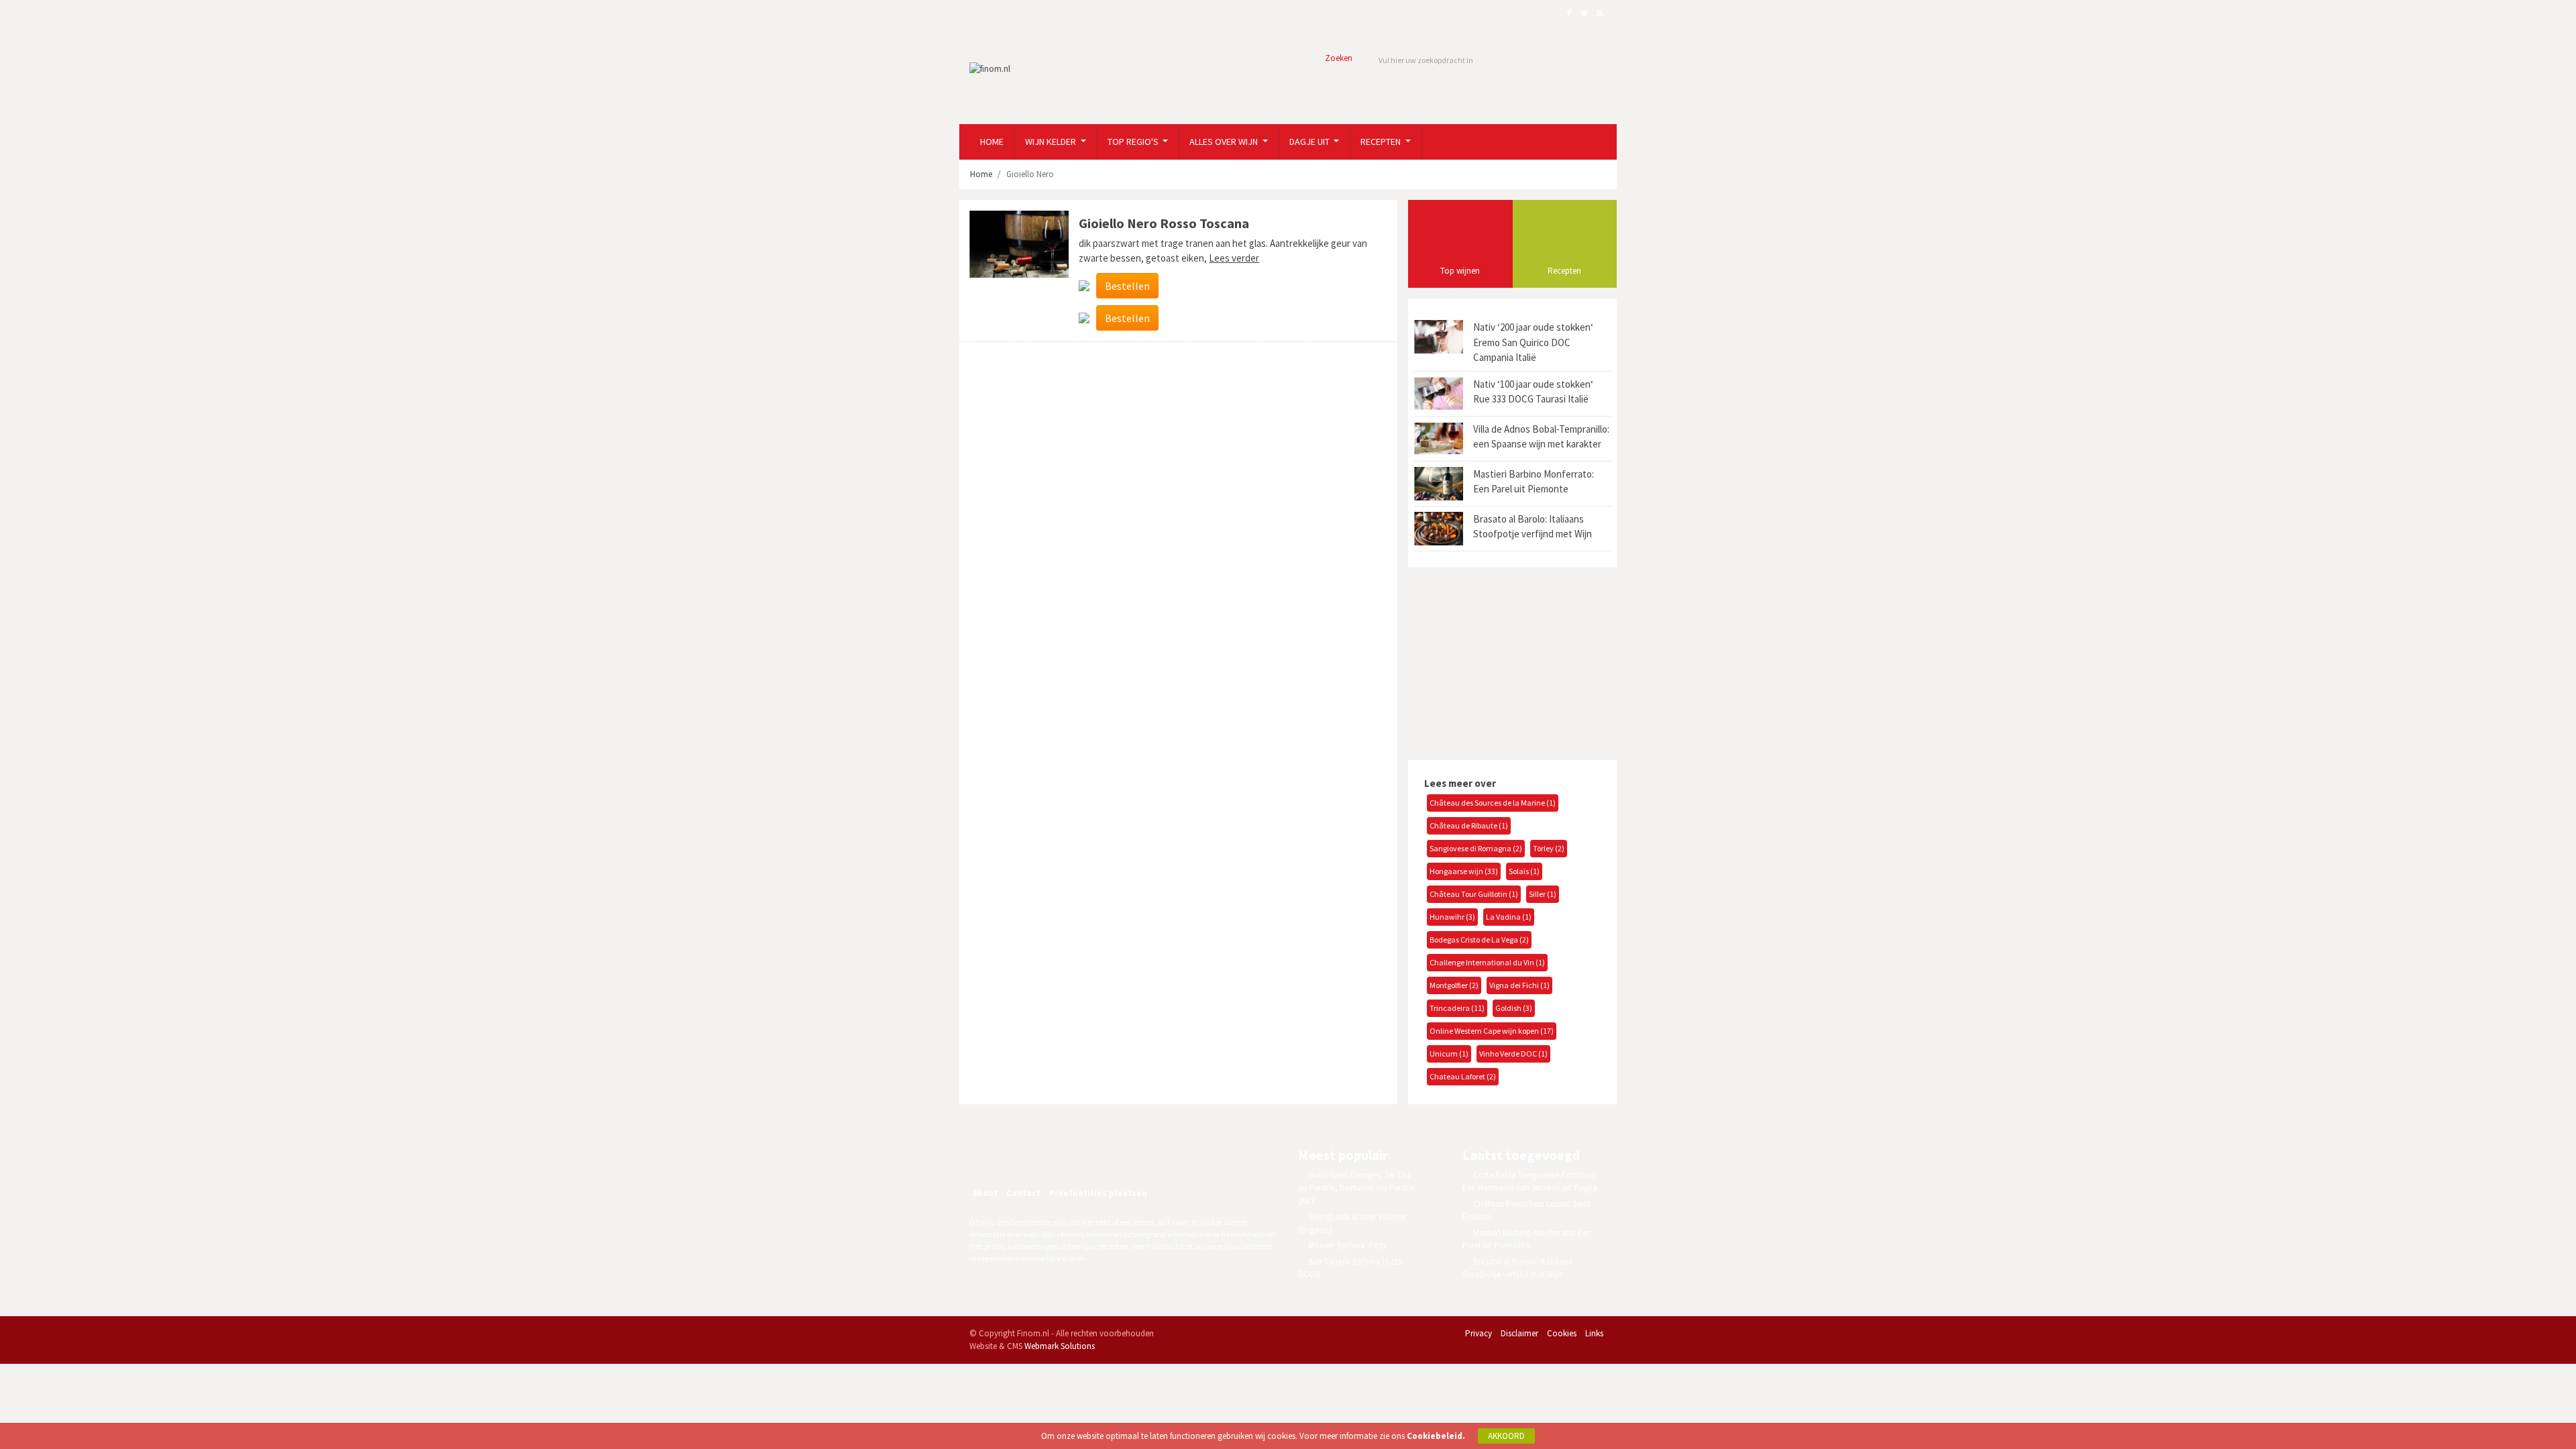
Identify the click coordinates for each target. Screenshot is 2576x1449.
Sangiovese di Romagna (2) (1476, 848)
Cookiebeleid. (1436, 1436)
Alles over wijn (1225, 142)
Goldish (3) (1514, 1008)
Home (992, 142)
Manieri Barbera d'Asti (1347, 1245)
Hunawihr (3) (1452, 917)
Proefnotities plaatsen (1098, 1193)
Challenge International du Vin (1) (1487, 962)
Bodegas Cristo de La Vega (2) (1479, 940)
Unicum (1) (1449, 1054)
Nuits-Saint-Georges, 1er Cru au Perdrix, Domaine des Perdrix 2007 (1356, 1188)
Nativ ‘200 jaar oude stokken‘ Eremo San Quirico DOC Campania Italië (1533, 342)
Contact (1023, 1193)
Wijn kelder (1052, 142)
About (985, 1193)
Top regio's (1134, 142)
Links (1594, 1333)
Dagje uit (1310, 142)
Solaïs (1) (1524, 871)
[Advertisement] (1508, 662)
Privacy (1479, 1333)
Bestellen (1127, 286)
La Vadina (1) (1509, 917)
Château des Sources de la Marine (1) (1493, 803)
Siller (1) (1543, 894)
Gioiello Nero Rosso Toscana (1164, 223)
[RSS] (1076, 1157)
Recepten (1382, 142)
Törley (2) (1549, 848)
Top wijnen (1460, 271)
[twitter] (1047, 1157)
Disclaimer (1519, 1333)
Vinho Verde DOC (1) (1513, 1054)
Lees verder (1234, 258)
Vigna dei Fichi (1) (1519, 985)
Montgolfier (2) (1454, 985)
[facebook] (1018, 1157)
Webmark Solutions (1060, 1346)
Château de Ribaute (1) (1469, 825)
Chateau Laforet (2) (1463, 1076)
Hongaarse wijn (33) (1464, 871)
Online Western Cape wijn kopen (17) (1492, 1031)
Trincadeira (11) (1457, 1008)
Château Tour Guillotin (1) (1474, 894)
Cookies (1562, 1333)
